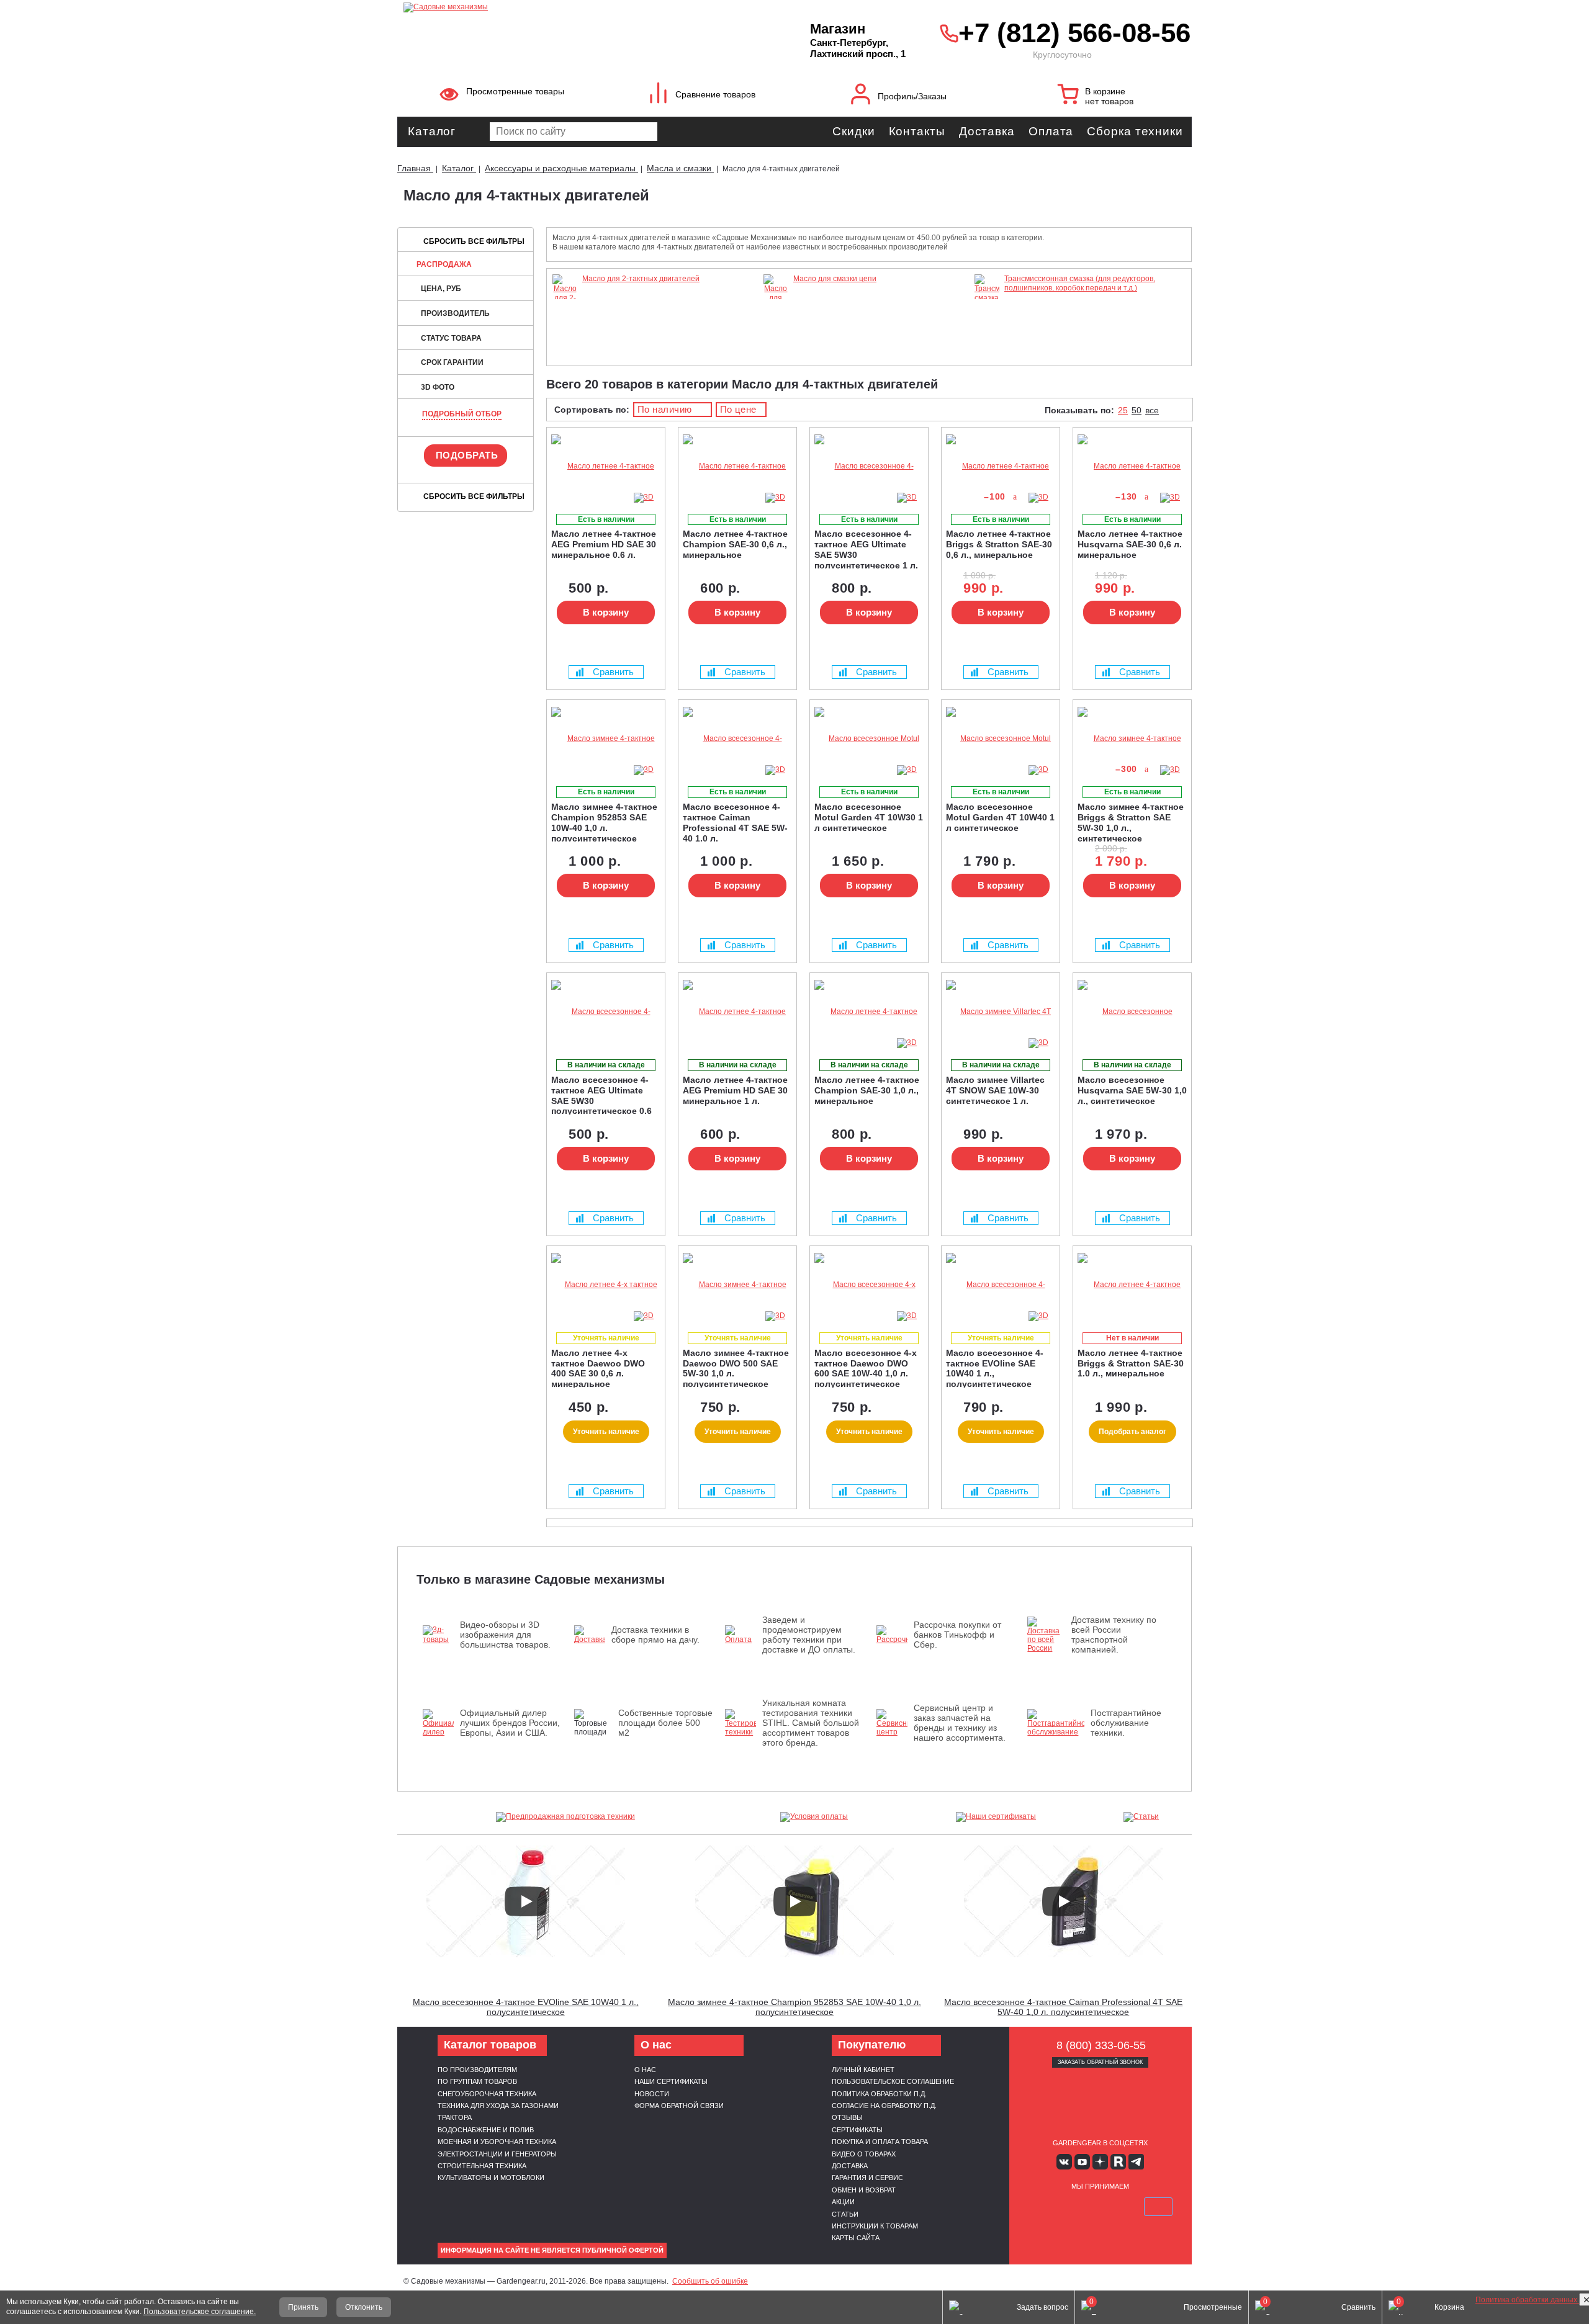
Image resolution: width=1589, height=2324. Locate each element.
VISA (1042, 2207)
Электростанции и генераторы (497, 2154)
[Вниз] (1533, 87)
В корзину (606, 612)
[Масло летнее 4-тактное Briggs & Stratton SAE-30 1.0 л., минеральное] (1132, 1285)
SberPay (1158, 2207)
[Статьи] (1141, 1817)
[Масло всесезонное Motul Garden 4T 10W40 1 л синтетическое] (1001, 739)
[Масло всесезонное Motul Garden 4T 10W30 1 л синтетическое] (869, 739)
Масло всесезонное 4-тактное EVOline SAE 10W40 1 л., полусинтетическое (526, 2007)
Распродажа (444, 264)
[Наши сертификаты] (996, 1817)
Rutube (1118, 2162)
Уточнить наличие (606, 1432)
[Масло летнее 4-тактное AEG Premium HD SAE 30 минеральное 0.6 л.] (606, 466)
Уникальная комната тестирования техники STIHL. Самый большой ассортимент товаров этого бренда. (811, 1723)
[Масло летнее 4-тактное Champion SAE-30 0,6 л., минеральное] (737, 466)
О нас (645, 2070)
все (1152, 410)
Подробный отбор (462, 414)
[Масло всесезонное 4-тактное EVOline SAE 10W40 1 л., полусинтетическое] (1001, 1285)
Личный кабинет (863, 2070)
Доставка (987, 131)
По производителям (477, 2070)
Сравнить (613, 672)
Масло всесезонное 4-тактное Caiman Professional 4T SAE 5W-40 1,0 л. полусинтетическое (1063, 2007)
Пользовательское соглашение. (200, 2312)
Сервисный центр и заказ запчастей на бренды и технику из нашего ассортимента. (960, 1723)
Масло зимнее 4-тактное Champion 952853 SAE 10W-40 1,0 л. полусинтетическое (794, 2007)
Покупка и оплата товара (880, 2142)
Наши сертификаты (671, 2081)
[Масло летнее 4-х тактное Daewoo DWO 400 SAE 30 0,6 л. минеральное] (606, 1285)
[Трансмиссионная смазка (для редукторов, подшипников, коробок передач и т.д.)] (987, 351)
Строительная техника (482, 2166)
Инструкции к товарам (875, 2226)
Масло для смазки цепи (835, 279)
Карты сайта (856, 2238)
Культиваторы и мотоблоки (491, 2178)
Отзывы (847, 2117)
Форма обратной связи (679, 2106)
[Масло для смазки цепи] (776, 315)
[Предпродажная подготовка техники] (565, 1817)
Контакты (917, 131)
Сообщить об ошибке (710, 2281)
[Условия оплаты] (814, 1817)
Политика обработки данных (1527, 2300)
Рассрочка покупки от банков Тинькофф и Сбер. (957, 1635)
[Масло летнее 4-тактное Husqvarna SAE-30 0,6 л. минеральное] (1132, 466)
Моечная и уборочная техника (497, 2142)
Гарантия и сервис (867, 2178)
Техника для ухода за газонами (498, 2106)
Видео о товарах (864, 2154)
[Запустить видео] (526, 1901)
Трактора (455, 2117)
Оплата (1051, 131)
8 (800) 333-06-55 (1101, 2045)
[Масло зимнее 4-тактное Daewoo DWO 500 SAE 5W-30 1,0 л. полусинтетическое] (737, 1285)
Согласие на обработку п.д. (884, 2106)
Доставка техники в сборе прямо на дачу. (655, 1635)
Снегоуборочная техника (487, 2094)
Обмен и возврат (864, 2190)
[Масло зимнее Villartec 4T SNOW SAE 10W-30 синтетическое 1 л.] (1001, 1012)
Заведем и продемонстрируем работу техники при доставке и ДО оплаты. (809, 1635)
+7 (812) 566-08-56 (1072, 33)
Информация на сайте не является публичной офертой (552, 2250)
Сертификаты (857, 2130)
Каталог (432, 131)
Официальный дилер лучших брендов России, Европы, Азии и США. (510, 1723)
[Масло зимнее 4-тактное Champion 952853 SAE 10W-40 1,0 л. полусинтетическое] (606, 739)
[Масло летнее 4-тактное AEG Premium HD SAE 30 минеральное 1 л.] (737, 1012)
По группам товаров (477, 2081)
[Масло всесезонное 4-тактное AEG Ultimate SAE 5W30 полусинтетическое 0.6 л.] (606, 1012)
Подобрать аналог (1132, 1432)
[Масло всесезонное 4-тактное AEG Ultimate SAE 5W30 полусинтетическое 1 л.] (869, 466)
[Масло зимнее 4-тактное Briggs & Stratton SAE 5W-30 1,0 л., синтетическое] (1132, 739)
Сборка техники (1135, 131)
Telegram (1136, 2162)
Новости (652, 2094)
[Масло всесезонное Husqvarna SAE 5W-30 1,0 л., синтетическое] (1132, 1012)
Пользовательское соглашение (893, 2081)
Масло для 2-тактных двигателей (641, 279)
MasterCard (1071, 2207)
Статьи (845, 2214)
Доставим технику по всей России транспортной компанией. (1114, 1635)
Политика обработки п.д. (879, 2094)
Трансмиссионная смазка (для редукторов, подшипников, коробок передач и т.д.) (1080, 283)
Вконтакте (1064, 2162)
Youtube (1082, 2162)
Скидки (853, 131)
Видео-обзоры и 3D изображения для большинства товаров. (505, 1635)
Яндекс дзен (1100, 2162)
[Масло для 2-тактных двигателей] (565, 315)
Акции (843, 2202)
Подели (1114, 2207)
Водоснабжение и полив (486, 2130)
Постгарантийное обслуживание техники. (1126, 1723)
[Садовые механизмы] (579, 6)
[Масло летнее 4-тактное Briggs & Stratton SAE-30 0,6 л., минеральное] (1001, 466)
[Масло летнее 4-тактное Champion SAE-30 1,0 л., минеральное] (869, 1012)
